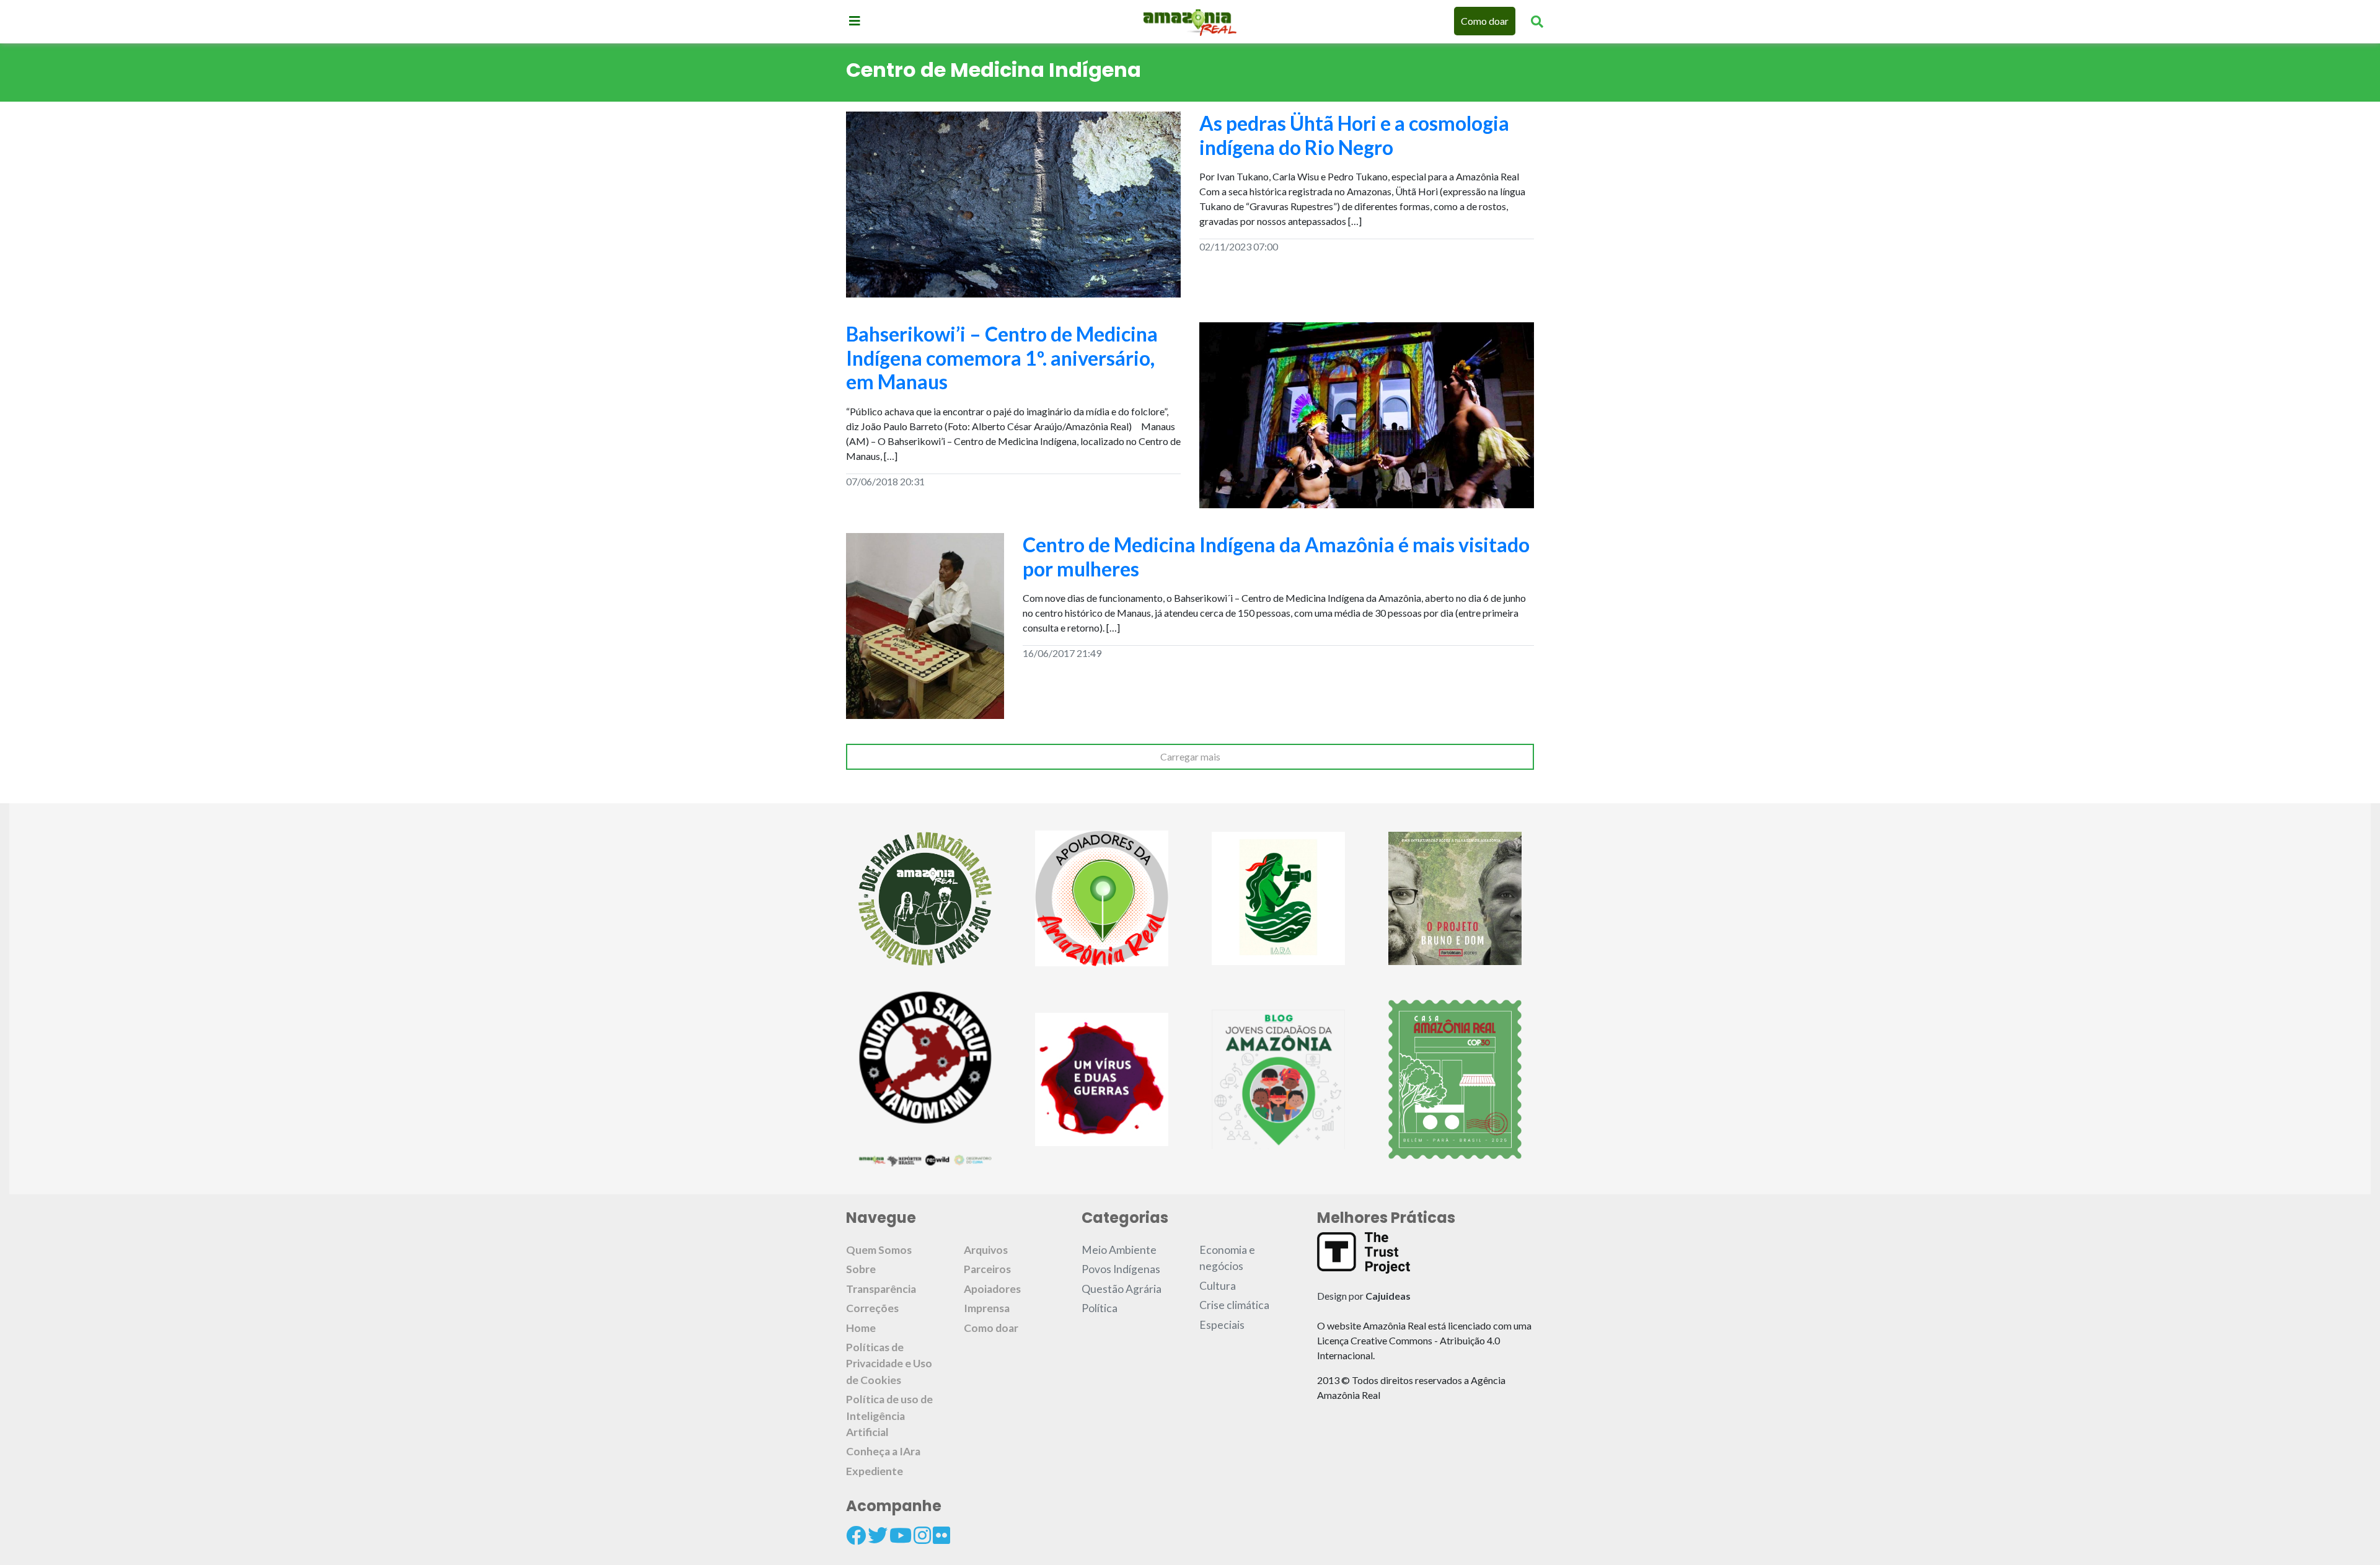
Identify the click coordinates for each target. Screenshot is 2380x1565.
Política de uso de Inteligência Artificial (889, 1416)
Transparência (881, 1289)
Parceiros (987, 1269)
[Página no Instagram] (922, 1535)
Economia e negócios (1227, 1258)
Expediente (875, 1471)
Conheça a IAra (883, 1451)
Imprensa (987, 1308)
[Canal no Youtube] (901, 1535)
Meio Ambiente (1119, 1250)
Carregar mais (1190, 756)
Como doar (1485, 21)
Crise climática (1234, 1305)
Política (1100, 1308)
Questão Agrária (1122, 1289)
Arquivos (986, 1250)
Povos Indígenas (1121, 1269)
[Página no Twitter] (878, 1535)
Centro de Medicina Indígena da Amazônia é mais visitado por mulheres (1276, 556)
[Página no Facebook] (856, 1535)
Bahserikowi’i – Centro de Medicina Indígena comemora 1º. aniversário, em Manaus (1002, 358)
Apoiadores (992, 1289)
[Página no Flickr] (941, 1535)
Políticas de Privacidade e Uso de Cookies (889, 1364)
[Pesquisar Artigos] (1537, 21)
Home (861, 1328)
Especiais (1222, 1325)
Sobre (861, 1269)
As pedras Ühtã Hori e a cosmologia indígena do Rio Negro (1354, 135)
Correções (872, 1308)
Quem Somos (879, 1250)
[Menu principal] (855, 20)
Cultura (1218, 1286)
